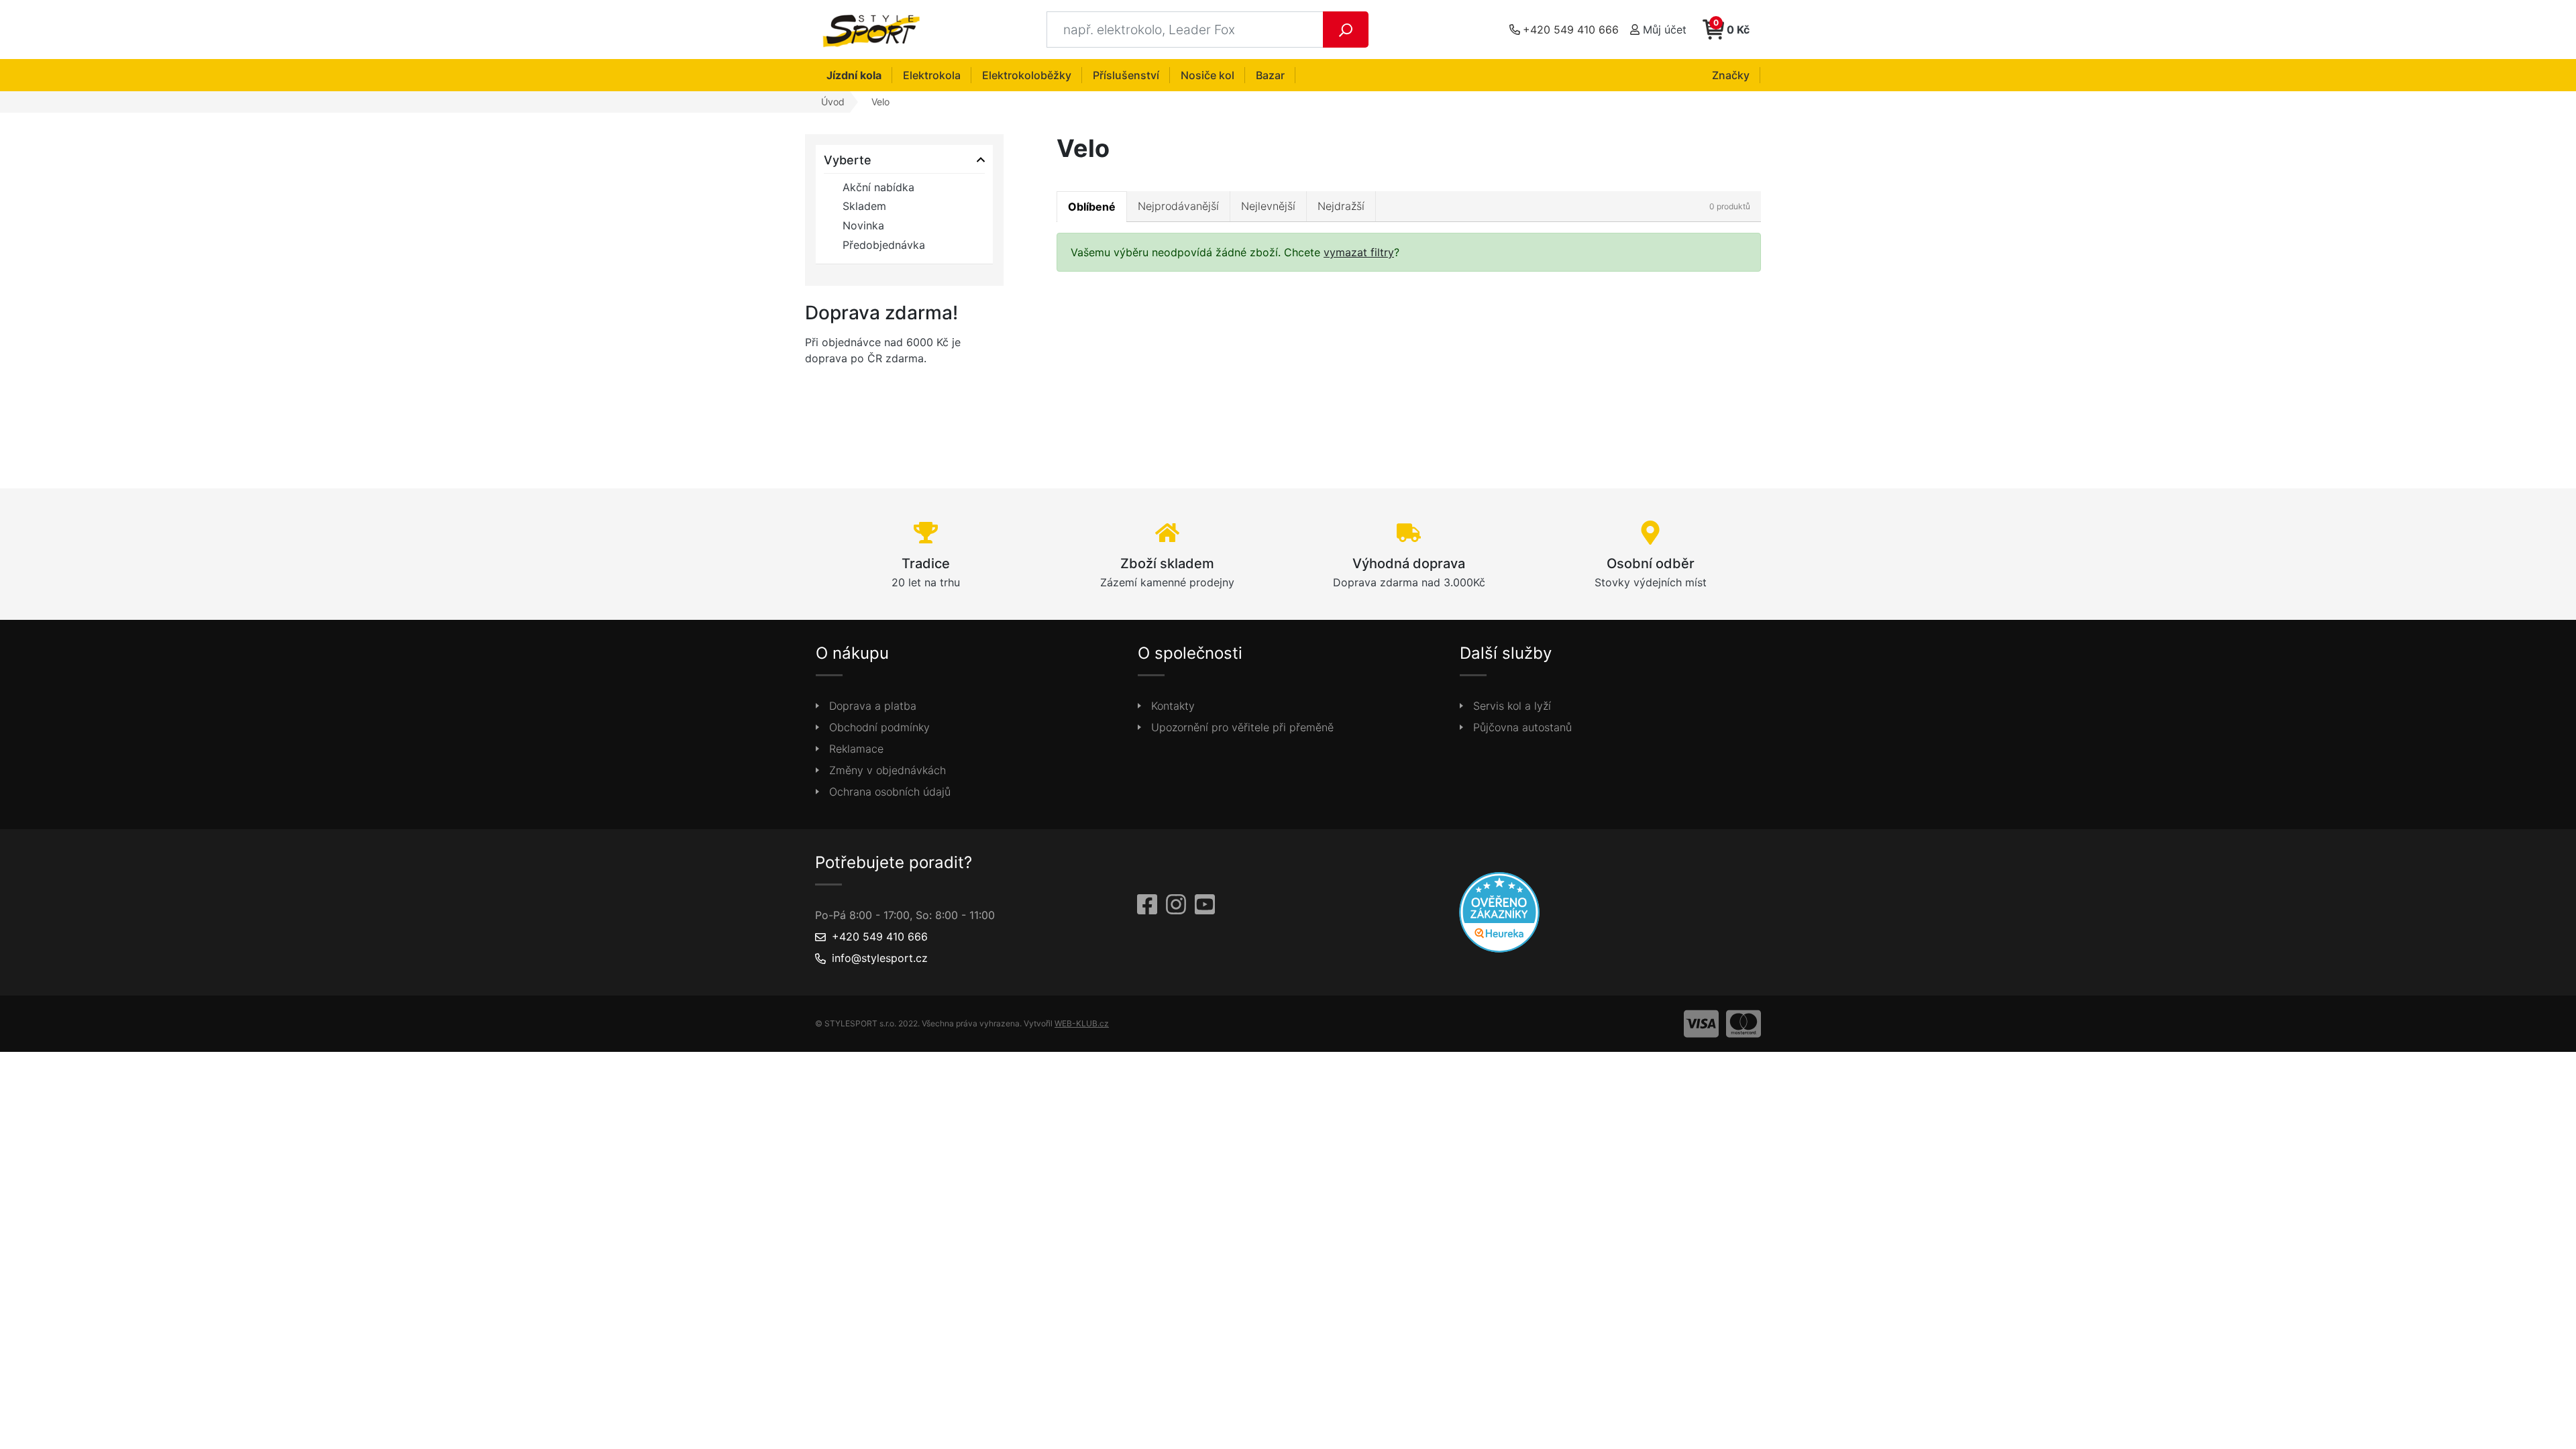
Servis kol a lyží (1512, 706)
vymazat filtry (1359, 252)
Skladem (864, 206)
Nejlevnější (1268, 206)
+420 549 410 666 (880, 936)
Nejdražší (1341, 206)
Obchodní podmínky (879, 727)
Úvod (833, 102)
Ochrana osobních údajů (890, 792)
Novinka (863, 225)
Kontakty (1173, 706)
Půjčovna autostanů (1522, 727)
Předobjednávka (884, 245)
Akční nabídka (878, 187)
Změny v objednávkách (888, 770)
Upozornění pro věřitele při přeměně (1242, 727)
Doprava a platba (873, 706)
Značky (1731, 75)
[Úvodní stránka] (875, 30)
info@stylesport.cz (880, 958)
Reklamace (856, 749)
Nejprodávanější (1178, 206)
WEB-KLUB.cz (1082, 1023)
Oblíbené (1092, 207)
